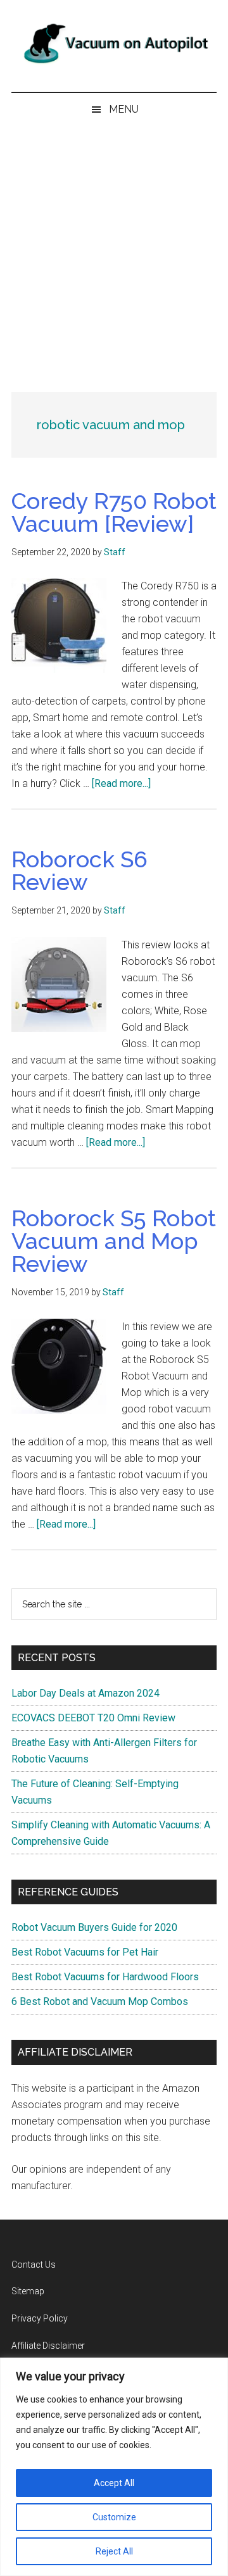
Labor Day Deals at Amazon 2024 (85, 1693)
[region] (114, 2467)
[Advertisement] (114, 246)
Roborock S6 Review (79, 870)
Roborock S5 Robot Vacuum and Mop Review (114, 1241)
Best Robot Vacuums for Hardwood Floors (105, 1977)
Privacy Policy (40, 2318)
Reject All (114, 2551)
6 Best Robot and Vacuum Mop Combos (100, 2001)
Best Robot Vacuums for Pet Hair (85, 1952)
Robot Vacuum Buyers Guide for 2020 (94, 1927)
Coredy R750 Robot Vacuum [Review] (114, 512)
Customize (114, 2517)
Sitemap (28, 2291)
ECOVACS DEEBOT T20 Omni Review (93, 1718)
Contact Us (34, 2265)
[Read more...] (121, 783)
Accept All (114, 2483)
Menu (124, 109)
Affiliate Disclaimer (48, 2346)
